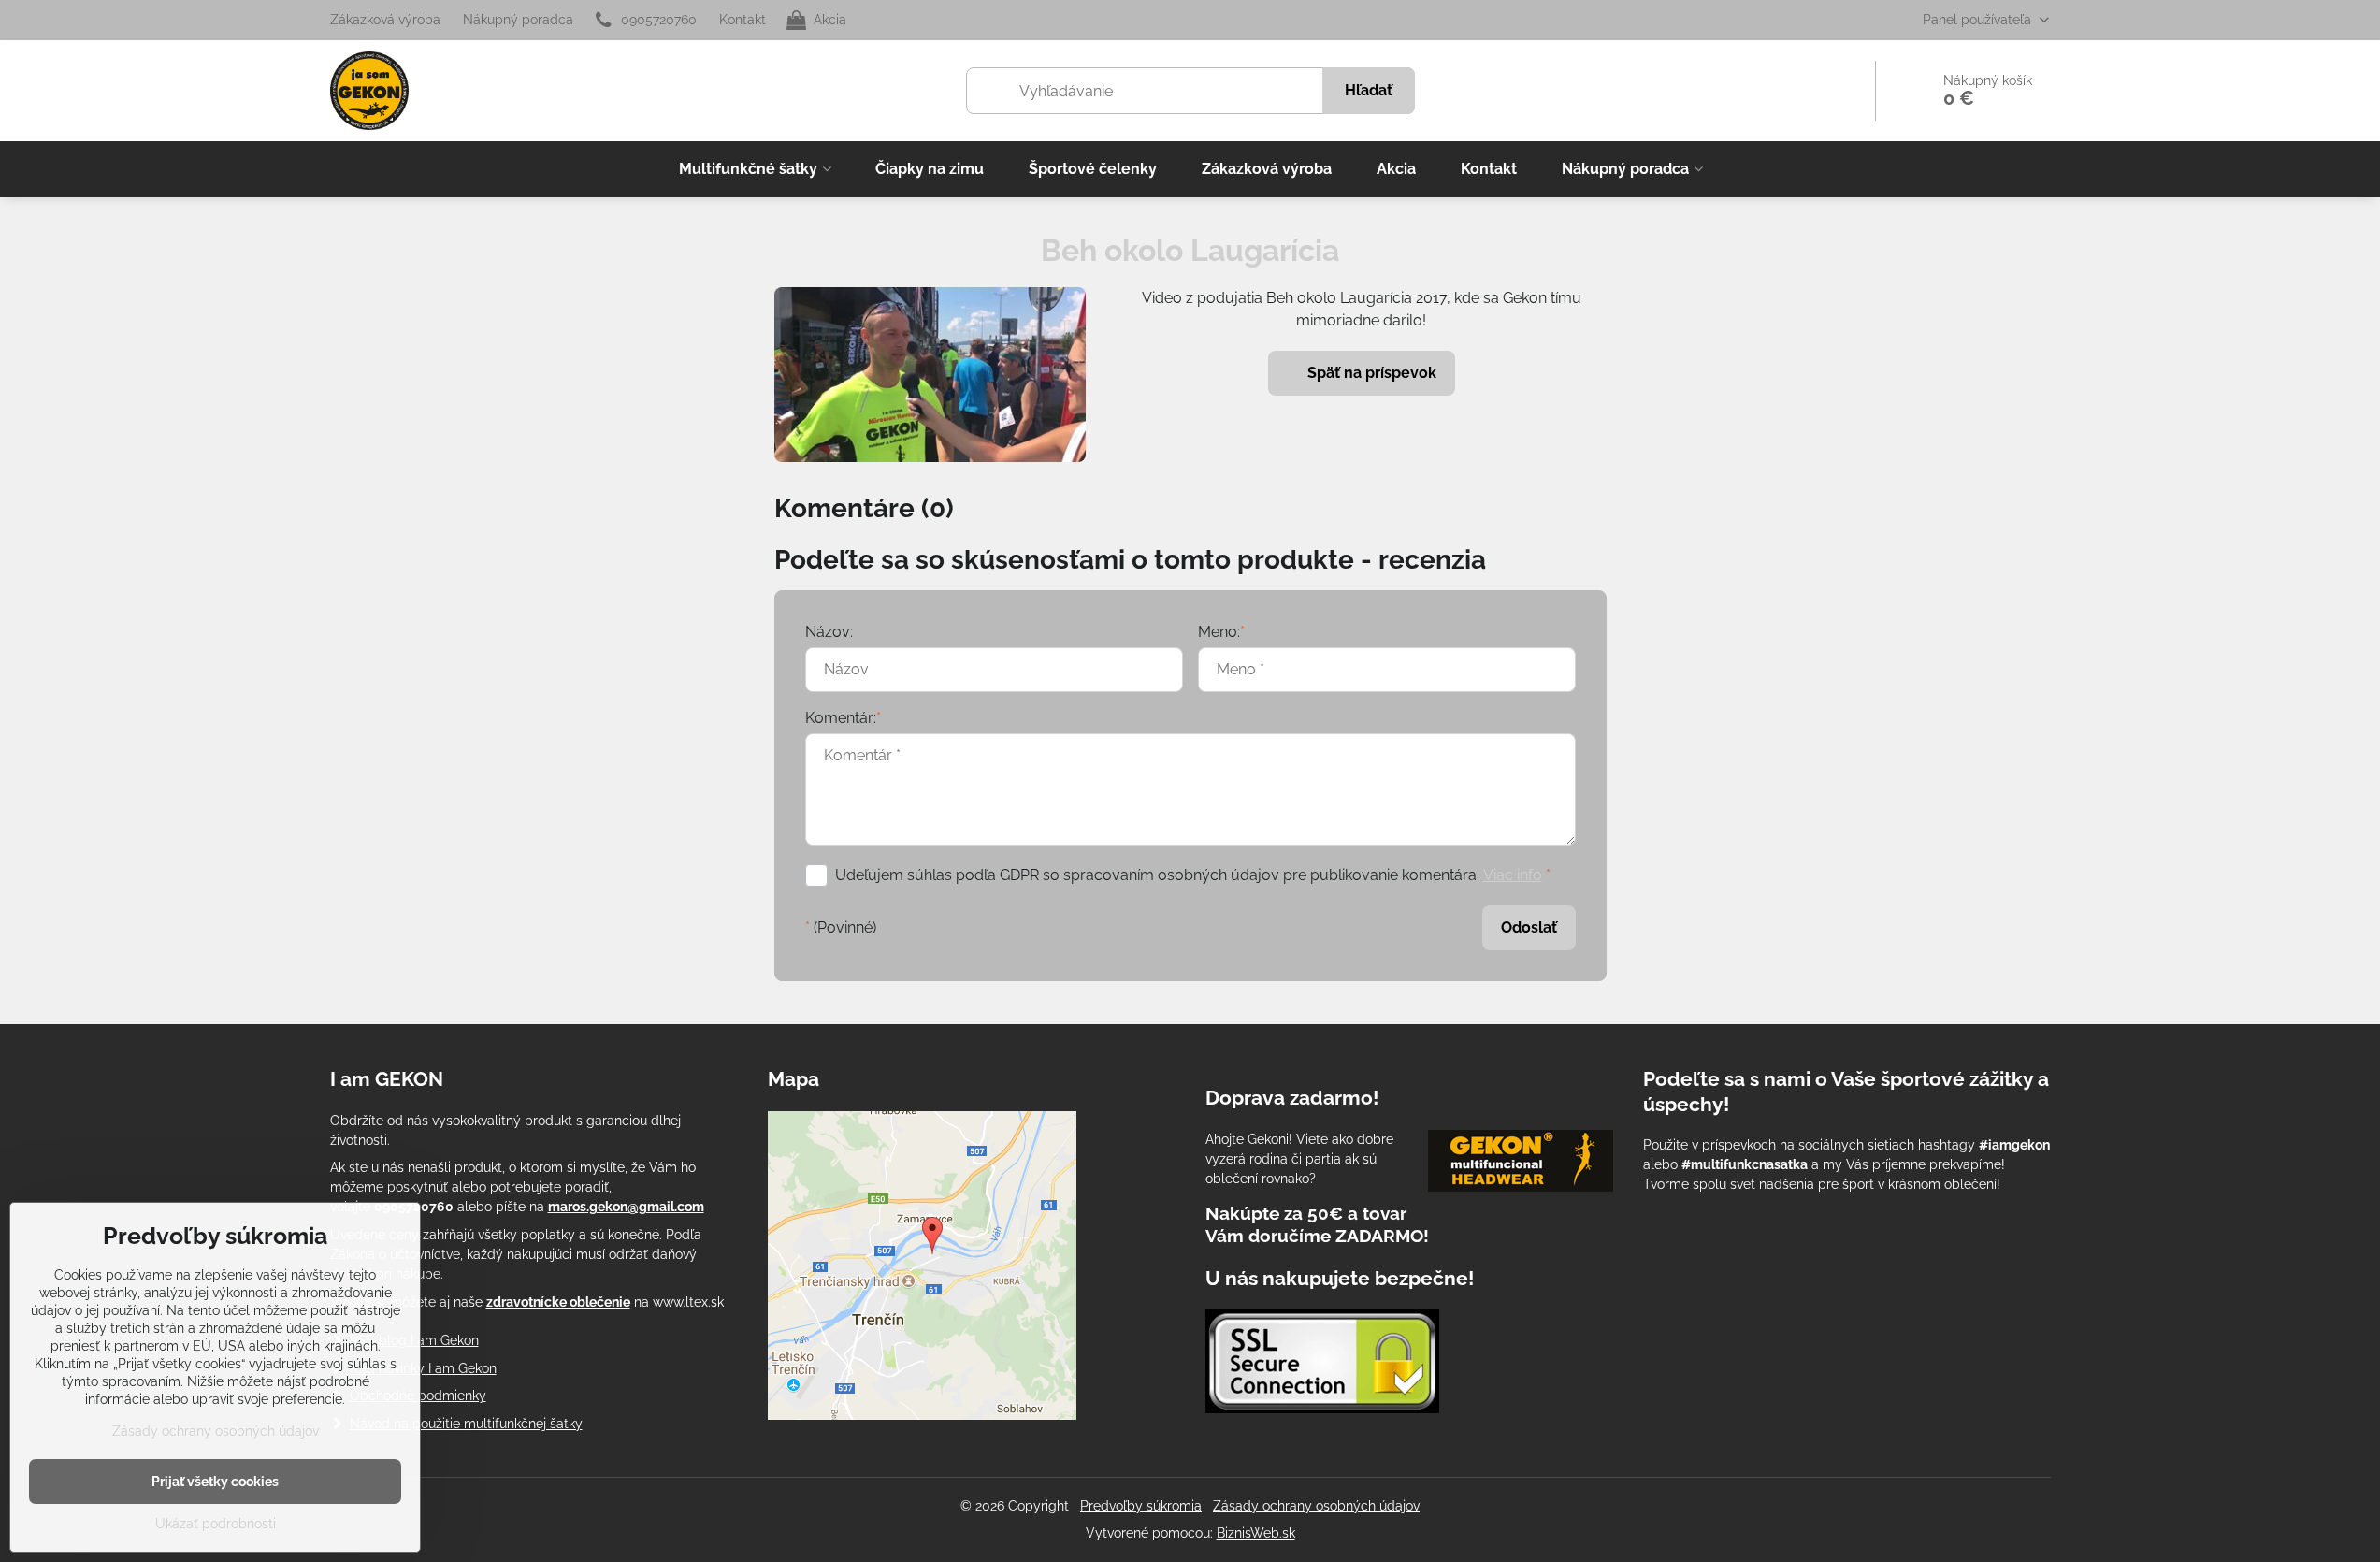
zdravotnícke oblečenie (558, 1302)
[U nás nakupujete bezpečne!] (1322, 1364)
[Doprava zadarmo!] (1521, 1164)
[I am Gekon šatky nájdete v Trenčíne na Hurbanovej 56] (922, 1415)
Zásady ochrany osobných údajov (1316, 1506)
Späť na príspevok (1370, 373)
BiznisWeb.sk (1256, 1533)
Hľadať (1369, 90)
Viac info (1513, 875)
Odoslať (1529, 927)
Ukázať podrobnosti (216, 1524)
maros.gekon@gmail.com (626, 1207)
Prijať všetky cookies (215, 1482)
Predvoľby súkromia (1141, 1506)
